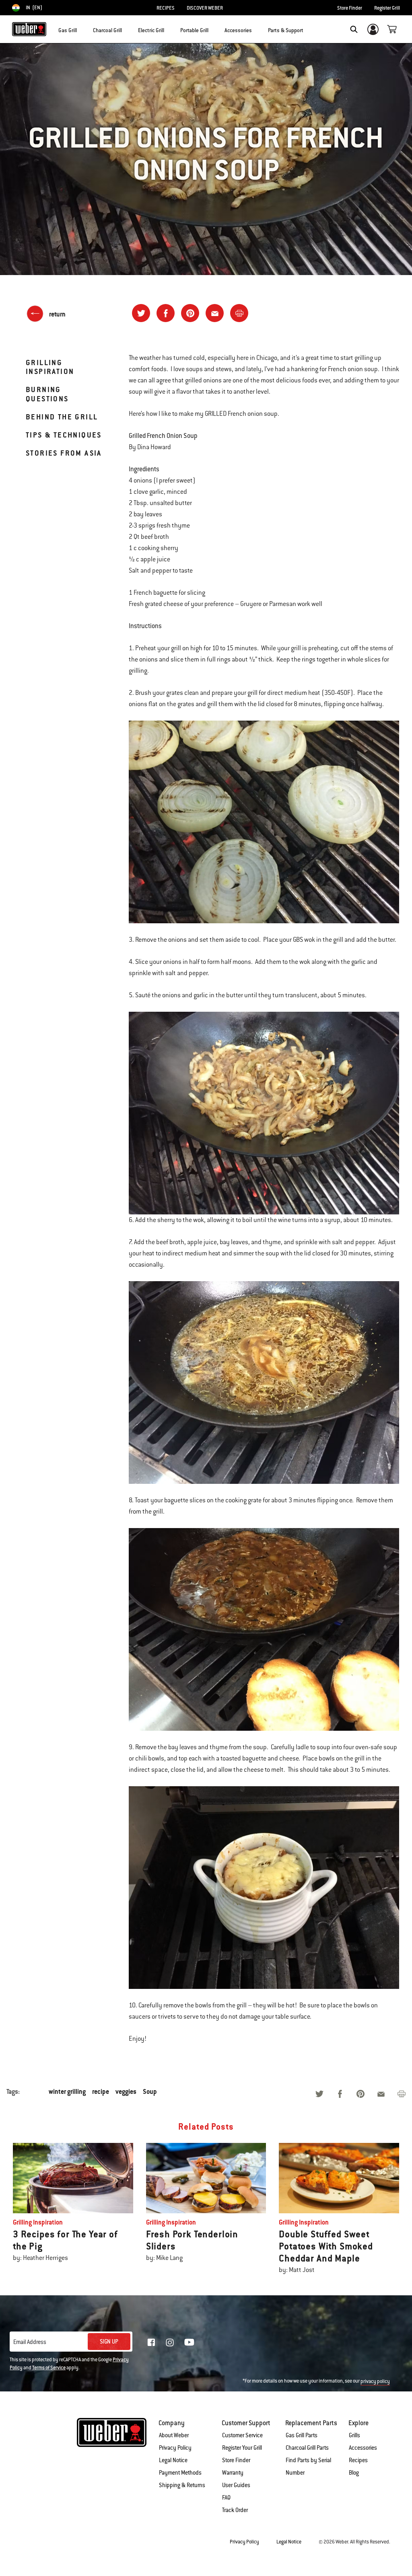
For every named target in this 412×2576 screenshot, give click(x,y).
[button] (82, 29)
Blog (354, 2473)
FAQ (226, 2498)
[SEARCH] (354, 29)
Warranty (233, 2473)
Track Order (235, 2510)
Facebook (151, 2342)
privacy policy (375, 2381)
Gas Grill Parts (302, 2435)
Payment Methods (180, 2473)
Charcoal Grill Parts (307, 2448)
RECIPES (166, 8)
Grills (354, 2435)
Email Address (30, 2342)
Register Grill (387, 8)
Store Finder (350, 8)
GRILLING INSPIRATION (50, 367)
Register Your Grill (242, 2448)
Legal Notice (173, 2460)
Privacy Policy (175, 2448)
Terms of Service (49, 2368)
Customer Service (242, 2435)
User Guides (236, 2485)
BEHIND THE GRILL (62, 417)
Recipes (358, 2460)
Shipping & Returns (182, 2485)
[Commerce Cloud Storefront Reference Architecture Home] (29, 29)
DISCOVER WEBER (205, 8)
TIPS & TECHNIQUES (64, 435)
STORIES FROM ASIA (64, 453)
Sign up (109, 2342)
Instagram (170, 2342)
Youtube (189, 2342)
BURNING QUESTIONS (47, 394)
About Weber (174, 2435)
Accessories (363, 2448)
